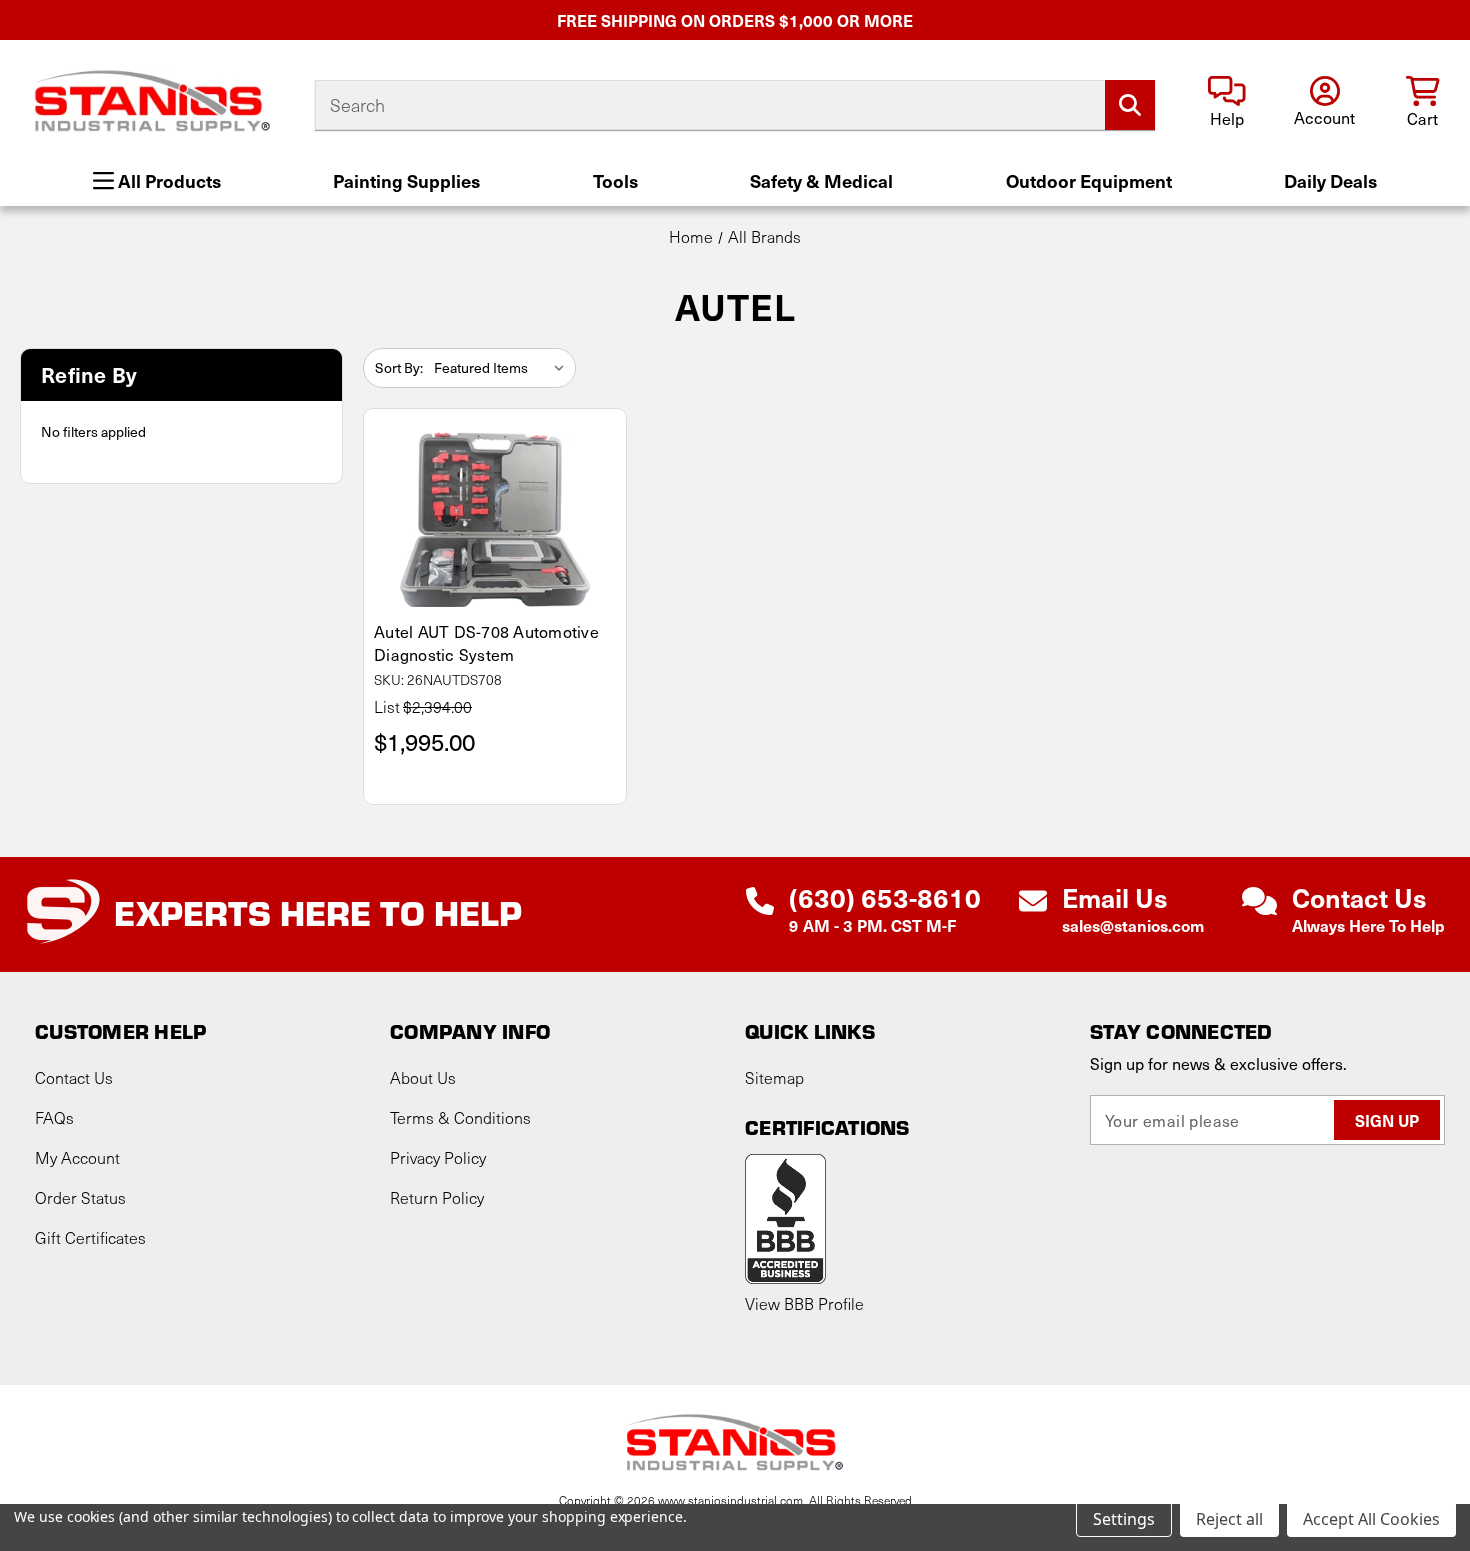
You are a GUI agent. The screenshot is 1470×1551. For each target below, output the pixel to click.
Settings (1124, 1519)
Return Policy (437, 1197)
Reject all (1229, 1519)
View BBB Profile (804, 1303)
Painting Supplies (406, 180)
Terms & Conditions (460, 1117)
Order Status (80, 1197)
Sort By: (399, 367)
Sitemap (774, 1077)
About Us (423, 1077)
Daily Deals (1330, 180)
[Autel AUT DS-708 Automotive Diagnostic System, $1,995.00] (495, 519)
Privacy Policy (438, 1157)
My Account (77, 1157)
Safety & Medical (821, 180)
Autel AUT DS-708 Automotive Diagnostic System (486, 643)
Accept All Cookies (1371, 1519)
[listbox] (503, 368)
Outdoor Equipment (1089, 180)
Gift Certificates (90, 1237)
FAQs (54, 1117)
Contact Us (74, 1077)
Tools (615, 180)
